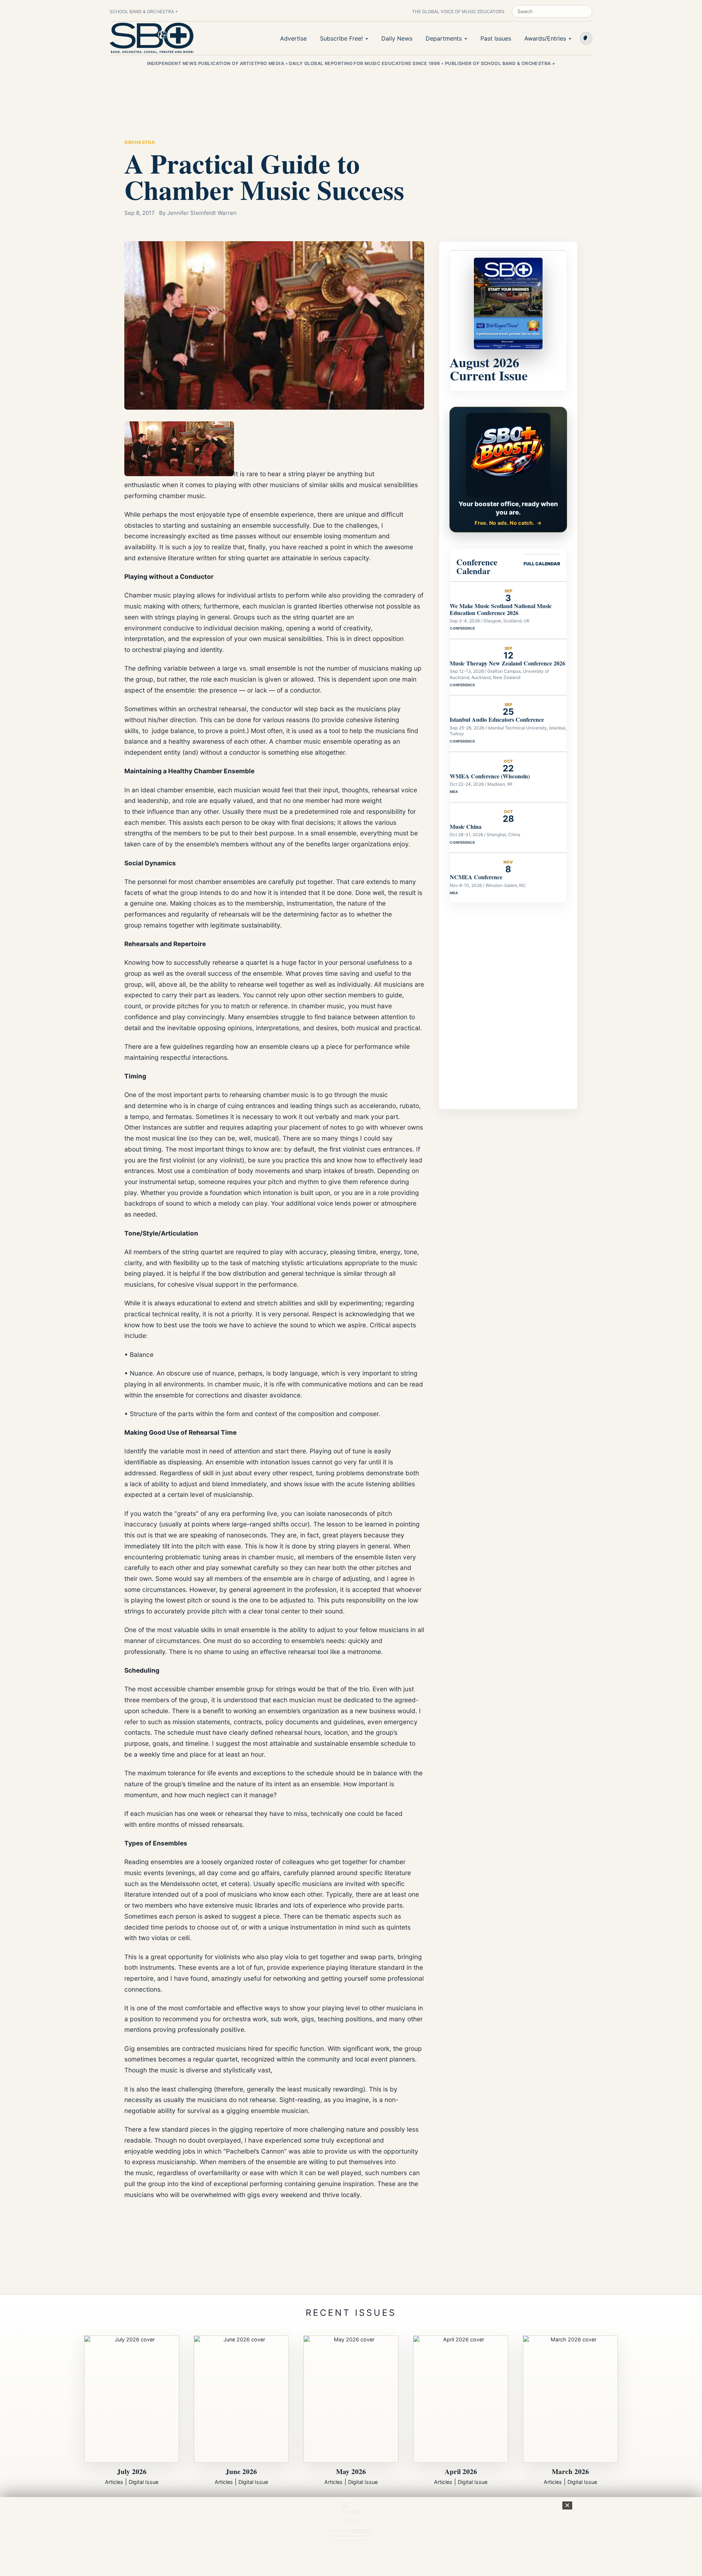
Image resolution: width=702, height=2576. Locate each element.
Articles (114, 2482)
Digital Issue (144, 2482)
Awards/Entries (545, 38)
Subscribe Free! (341, 38)
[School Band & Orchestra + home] (152, 38)
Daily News (397, 38)
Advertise (293, 38)
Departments (444, 38)
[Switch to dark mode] (586, 38)
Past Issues (496, 38)
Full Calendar (542, 564)
